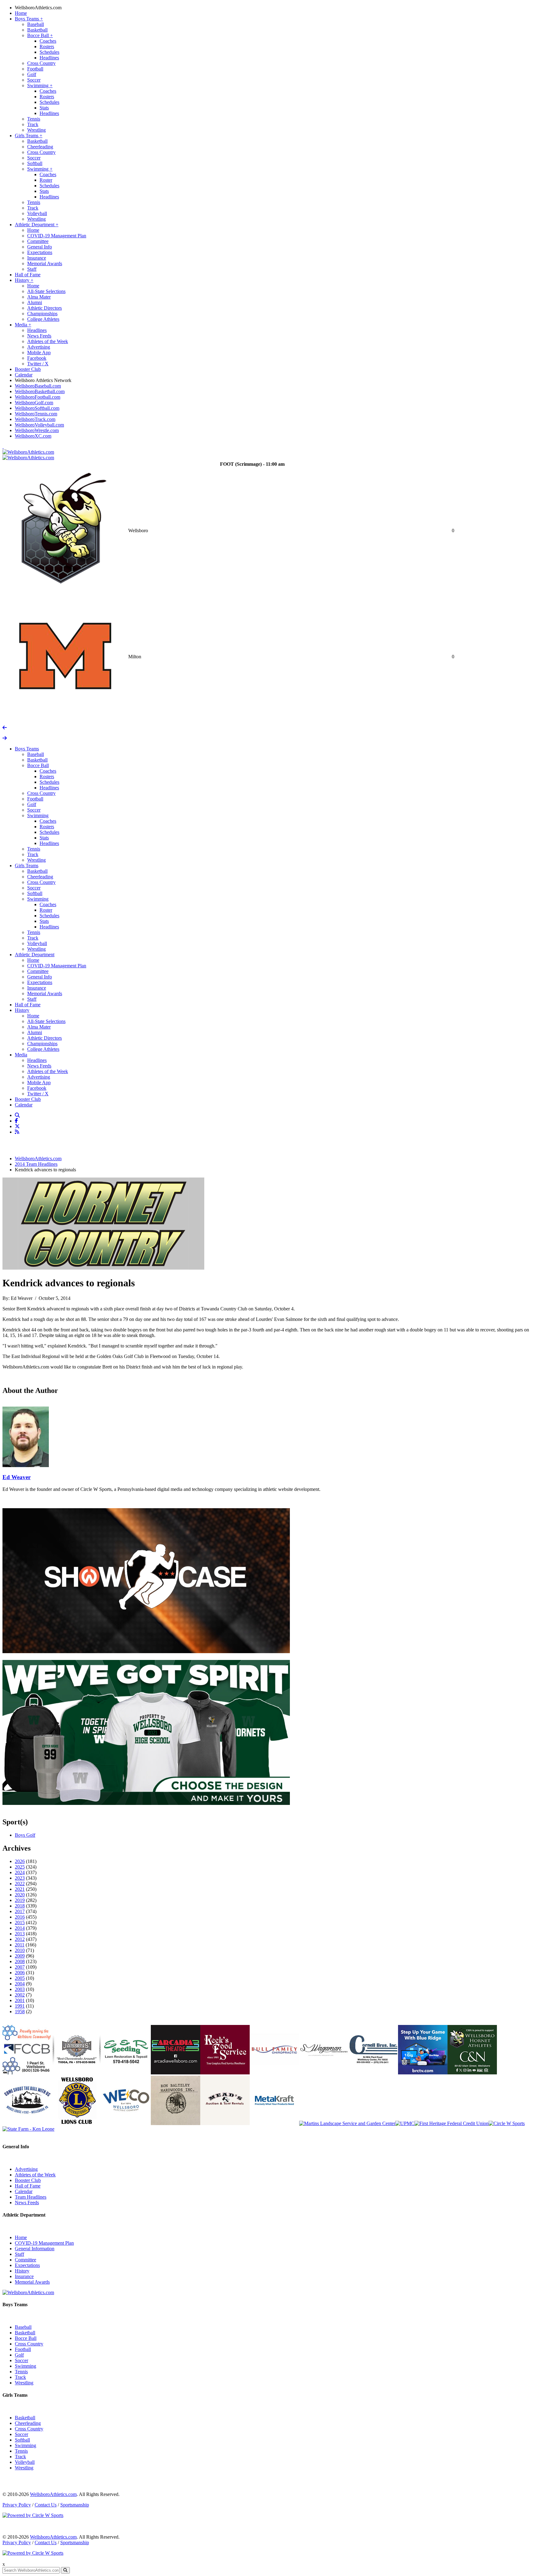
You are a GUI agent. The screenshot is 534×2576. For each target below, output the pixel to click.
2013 (20, 1934)
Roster (46, 180)
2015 (20, 1922)
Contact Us (46, 2505)
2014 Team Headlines (36, 1164)
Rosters (47, 47)
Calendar (24, 375)
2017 (20, 1911)
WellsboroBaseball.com (38, 386)
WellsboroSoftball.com (37, 408)
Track (33, 124)
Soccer (34, 80)
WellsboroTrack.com (35, 419)
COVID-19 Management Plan (57, 236)
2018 (20, 1906)
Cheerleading (40, 147)
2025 (20, 1867)
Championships (42, 314)
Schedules (49, 52)
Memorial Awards (45, 263)
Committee (38, 241)
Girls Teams (29, 136)
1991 (20, 2006)
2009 (20, 1956)
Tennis (34, 119)
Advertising (39, 347)
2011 (20, 1945)
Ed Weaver (17, 1477)
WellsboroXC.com (33, 436)
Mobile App (39, 352)
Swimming (40, 85)
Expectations (40, 252)
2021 (20, 1889)
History (24, 280)
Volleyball (37, 213)
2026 (20, 1861)
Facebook (37, 358)
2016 (20, 1917)
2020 (20, 1895)
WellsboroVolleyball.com (39, 425)
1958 (20, 2012)
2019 (20, 1900)
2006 (20, 1973)
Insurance (37, 258)
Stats (44, 108)
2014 (20, 1928)
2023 (20, 1878)
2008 (20, 1961)
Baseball (36, 24)
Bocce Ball (40, 35)
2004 (20, 1984)
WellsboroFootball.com (38, 397)
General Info (40, 247)
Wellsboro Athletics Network (43, 380)
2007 (20, 1967)
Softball (35, 163)
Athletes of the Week (48, 341)
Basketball (37, 30)
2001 (20, 2000)
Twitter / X (38, 364)
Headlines (49, 58)
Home (21, 13)
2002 (20, 1995)
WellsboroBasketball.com (40, 391)
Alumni (35, 302)
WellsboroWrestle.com (37, 430)
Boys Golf (25, 1835)
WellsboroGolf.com (34, 403)
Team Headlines (31, 2197)
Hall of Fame (28, 275)
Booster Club (28, 369)
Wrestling (36, 130)
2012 (20, 1939)
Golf (32, 74)
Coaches (48, 41)
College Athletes (43, 319)
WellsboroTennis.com (36, 414)
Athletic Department (37, 225)
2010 (20, 1950)
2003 (20, 1989)
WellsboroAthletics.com (38, 8)
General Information (35, 2249)
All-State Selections (46, 291)
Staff (32, 269)
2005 (20, 1978)
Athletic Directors (44, 308)
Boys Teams (29, 19)
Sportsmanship (75, 2505)
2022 (20, 1884)
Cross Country (41, 63)
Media (23, 325)
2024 (20, 1872)
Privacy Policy (17, 2505)
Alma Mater (39, 297)
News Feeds (39, 336)
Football (35, 69)
